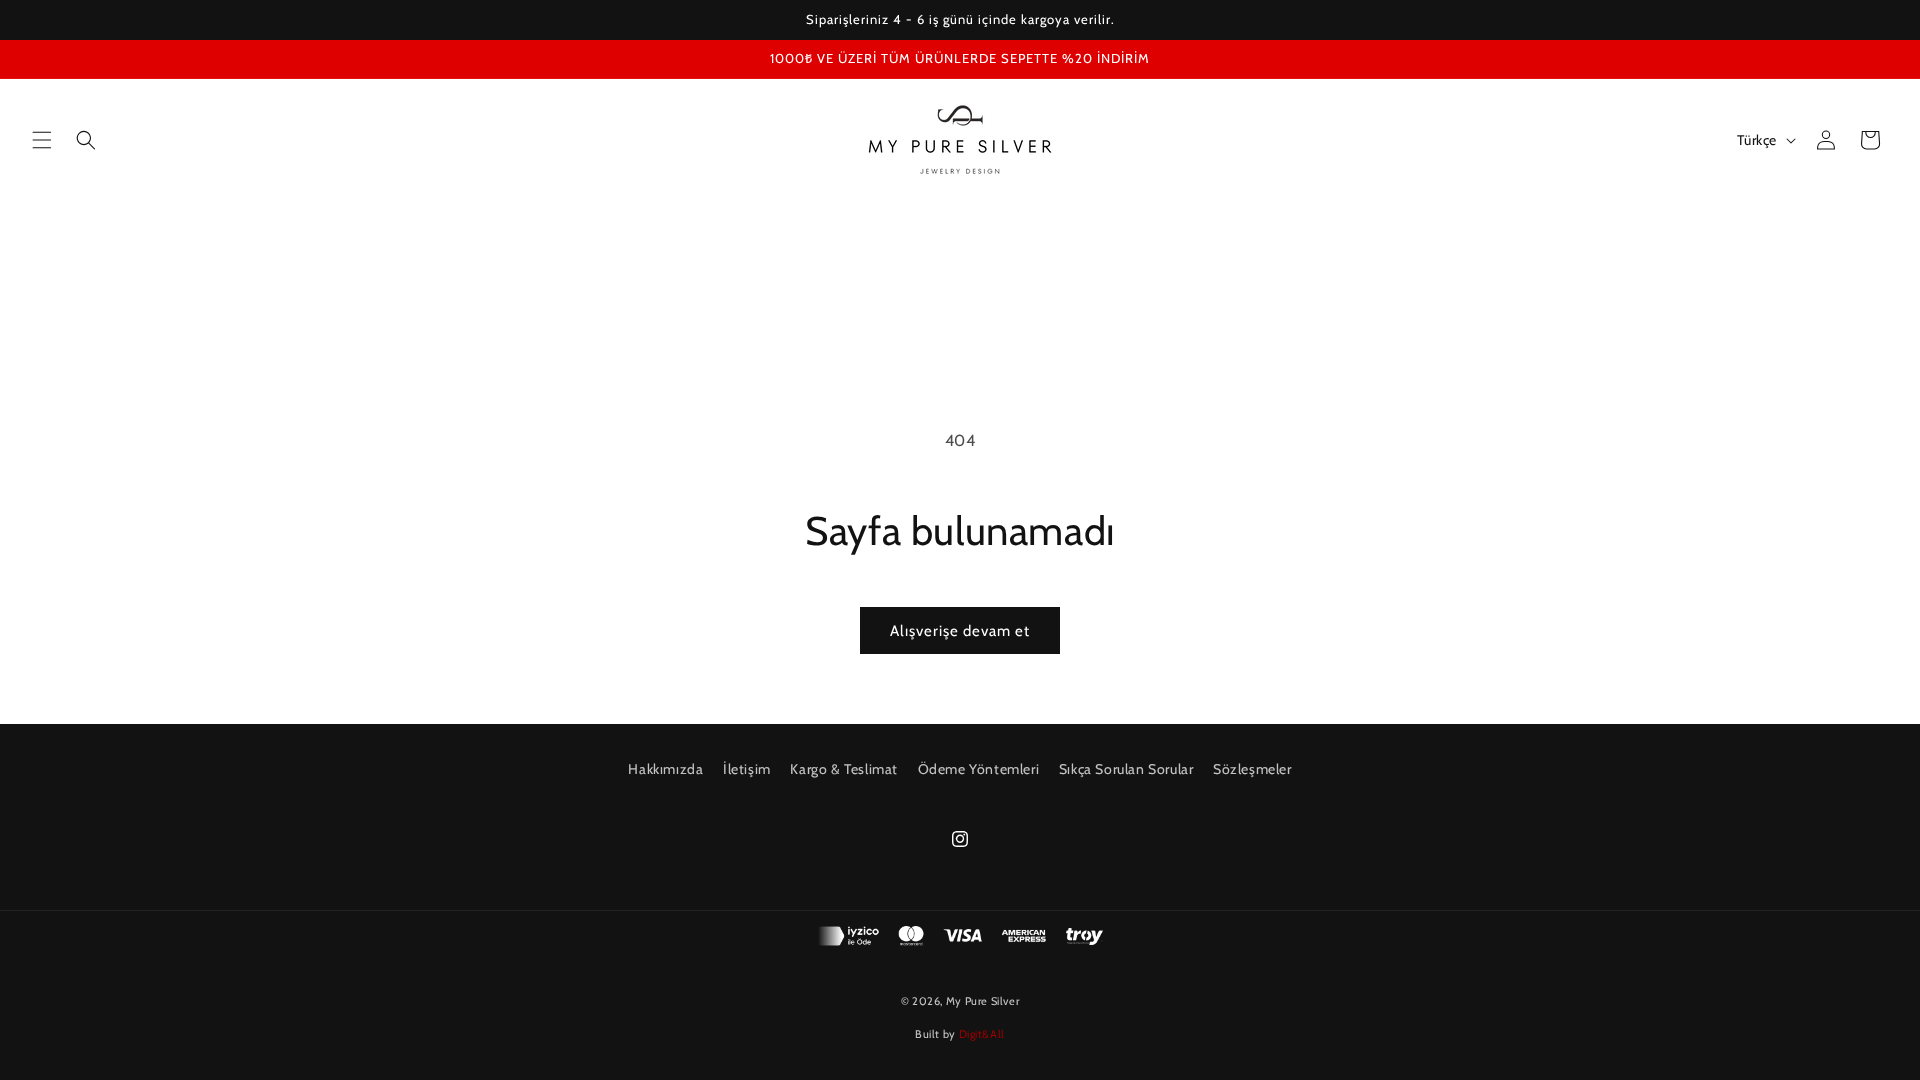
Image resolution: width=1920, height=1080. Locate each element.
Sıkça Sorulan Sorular (1126, 769)
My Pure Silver (982, 1001)
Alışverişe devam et (960, 631)
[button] (42, 140)
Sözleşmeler (1252, 769)
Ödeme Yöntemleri (979, 769)
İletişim (747, 769)
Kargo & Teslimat (844, 769)
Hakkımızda (665, 769)
